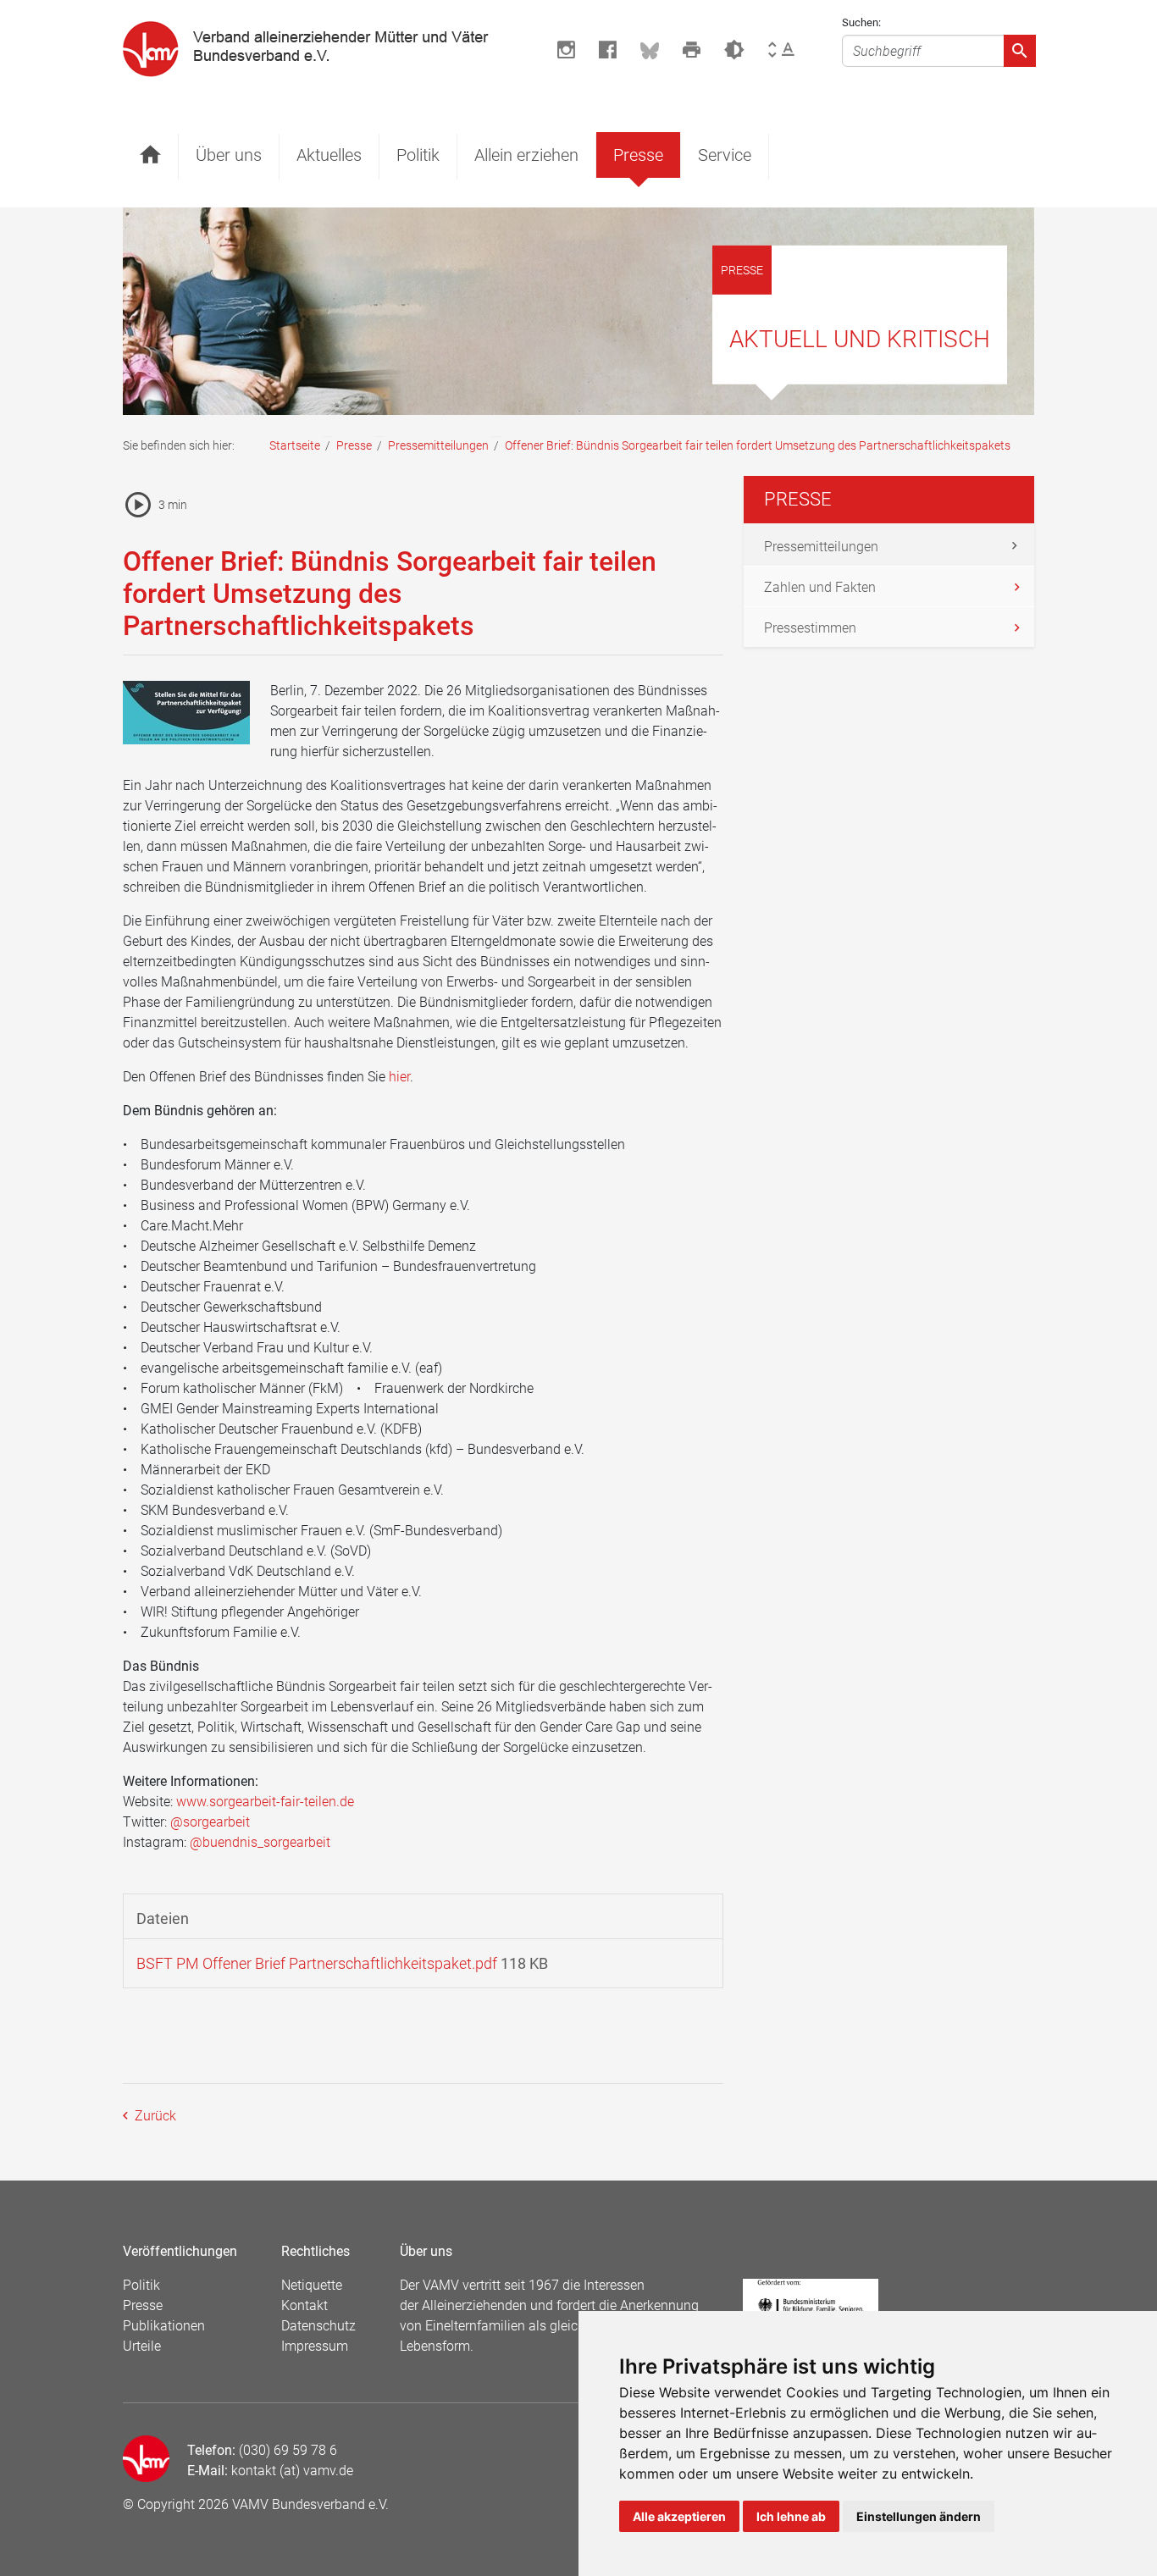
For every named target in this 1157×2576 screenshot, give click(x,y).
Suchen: (861, 22)
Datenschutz (318, 2326)
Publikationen (164, 2326)
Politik (418, 155)
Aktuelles (329, 155)
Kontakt (304, 2305)
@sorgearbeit (210, 1822)
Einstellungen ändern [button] (919, 2516)
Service (725, 155)
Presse (638, 155)
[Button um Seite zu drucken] (692, 50)
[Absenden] (1020, 51)
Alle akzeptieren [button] (679, 2516)
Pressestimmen (810, 628)
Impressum (315, 2346)
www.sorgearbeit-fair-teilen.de (265, 1802)
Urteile (142, 2346)
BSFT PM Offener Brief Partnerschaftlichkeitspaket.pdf (317, 1963)
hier (399, 1077)
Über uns (229, 155)
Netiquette (312, 2285)
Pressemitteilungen (438, 445)
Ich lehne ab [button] (791, 2516)
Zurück (154, 2116)
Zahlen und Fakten (820, 587)
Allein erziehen (526, 155)
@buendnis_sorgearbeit (260, 1842)
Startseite (295, 445)
